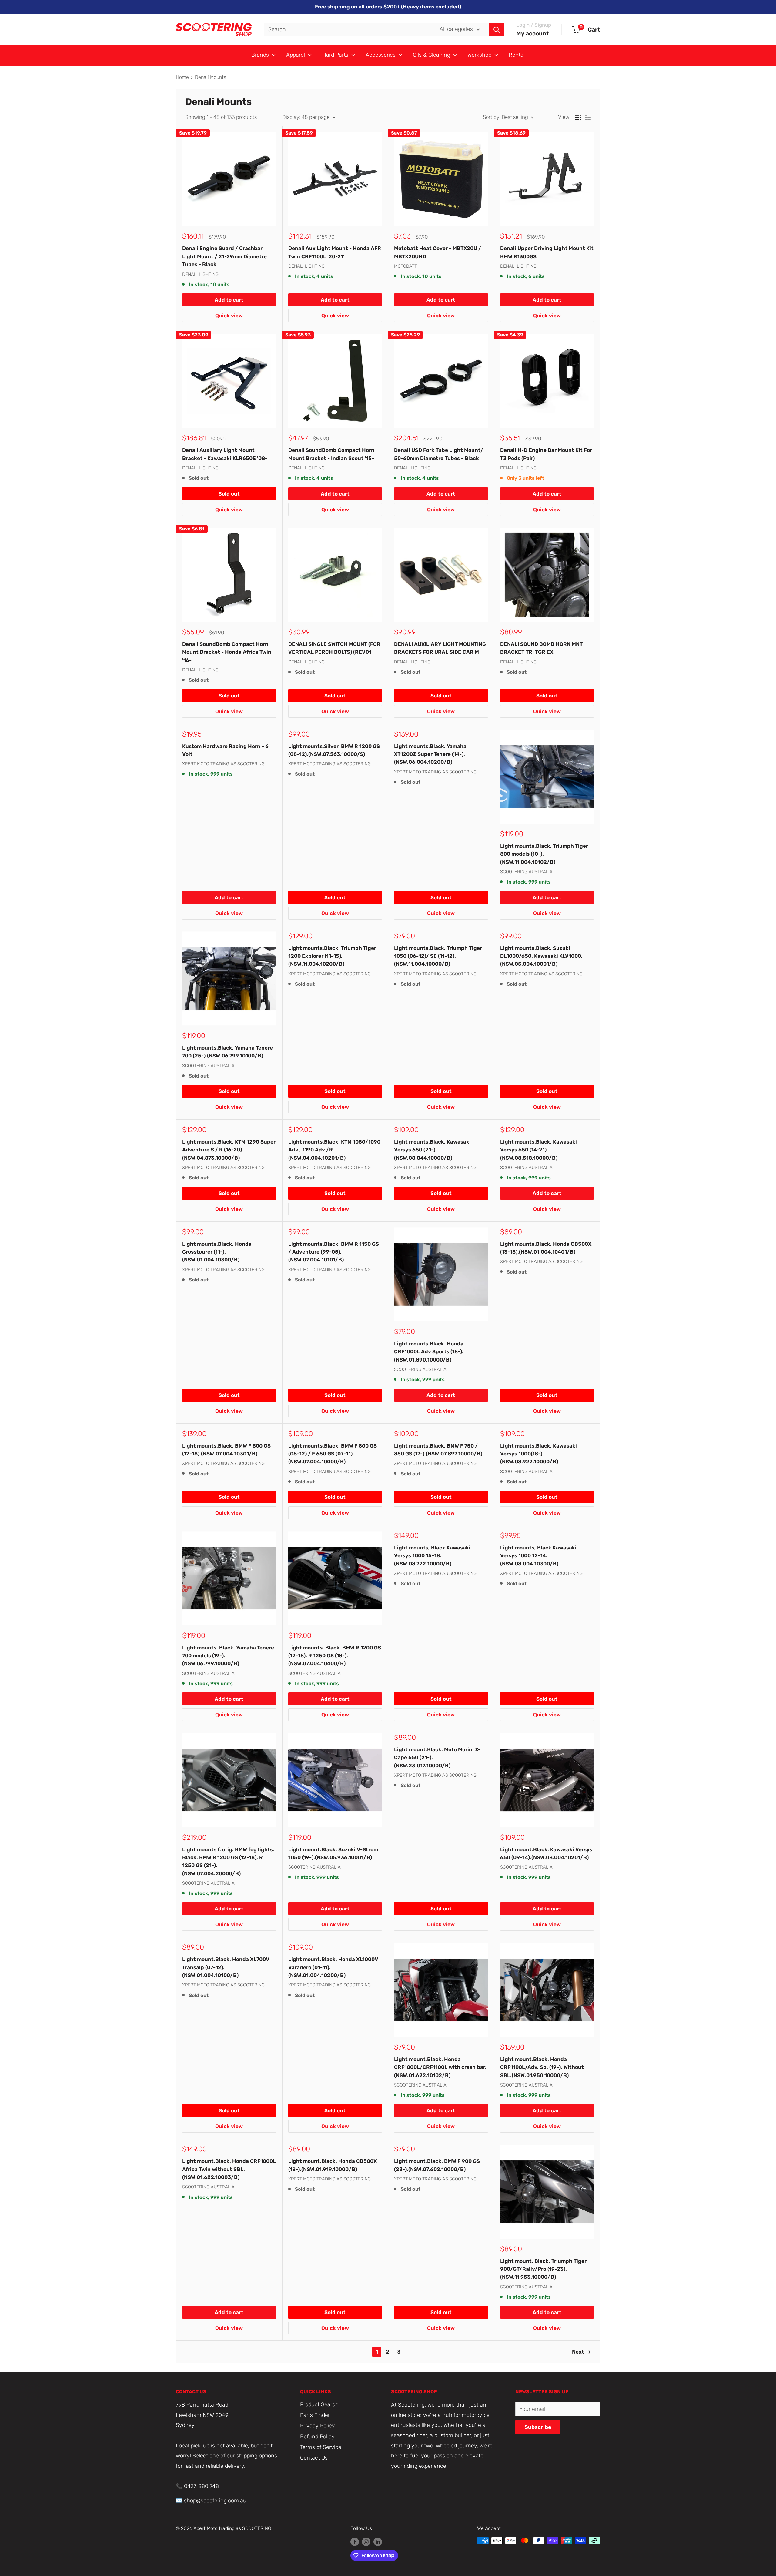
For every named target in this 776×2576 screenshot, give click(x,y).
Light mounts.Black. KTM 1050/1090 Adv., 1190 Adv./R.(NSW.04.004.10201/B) (334, 1150)
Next (578, 2352)
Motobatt (405, 266)
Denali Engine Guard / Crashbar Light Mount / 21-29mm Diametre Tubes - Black (224, 256)
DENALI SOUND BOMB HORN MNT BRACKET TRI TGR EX (541, 648)
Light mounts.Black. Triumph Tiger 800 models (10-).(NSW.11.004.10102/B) (544, 854)
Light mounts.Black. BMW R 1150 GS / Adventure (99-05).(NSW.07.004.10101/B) (334, 1252)
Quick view (229, 316)
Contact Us (314, 2458)
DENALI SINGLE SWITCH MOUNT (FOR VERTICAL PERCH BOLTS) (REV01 (334, 648)
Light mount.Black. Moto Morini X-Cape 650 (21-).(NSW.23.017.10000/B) (437, 1757)
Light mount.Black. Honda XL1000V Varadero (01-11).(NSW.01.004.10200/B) (333, 1967)
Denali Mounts (211, 77)
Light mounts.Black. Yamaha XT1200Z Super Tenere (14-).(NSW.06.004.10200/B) (430, 754)
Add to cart (229, 300)
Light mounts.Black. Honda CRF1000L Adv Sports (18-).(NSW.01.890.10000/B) (429, 1352)
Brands (260, 55)
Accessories (381, 55)
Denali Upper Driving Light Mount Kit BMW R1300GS (547, 252)
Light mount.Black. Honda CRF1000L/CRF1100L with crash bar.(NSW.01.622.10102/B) (440, 2067)
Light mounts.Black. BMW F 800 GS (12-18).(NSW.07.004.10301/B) (226, 1450)
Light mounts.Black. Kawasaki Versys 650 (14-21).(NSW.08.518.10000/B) (539, 1150)
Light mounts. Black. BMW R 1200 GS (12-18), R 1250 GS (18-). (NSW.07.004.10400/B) (335, 1656)
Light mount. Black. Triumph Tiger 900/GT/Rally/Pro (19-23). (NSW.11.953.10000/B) (543, 2269)
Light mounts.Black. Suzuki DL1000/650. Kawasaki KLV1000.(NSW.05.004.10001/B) (541, 956)
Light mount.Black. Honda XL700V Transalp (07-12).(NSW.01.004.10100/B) (226, 1967)
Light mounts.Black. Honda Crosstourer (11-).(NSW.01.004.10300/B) (217, 1252)
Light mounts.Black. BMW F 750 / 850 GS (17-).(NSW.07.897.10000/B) (438, 1450)
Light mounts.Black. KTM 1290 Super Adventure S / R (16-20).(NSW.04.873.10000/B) (229, 1150)
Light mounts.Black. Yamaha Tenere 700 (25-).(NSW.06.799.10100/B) (227, 1052)
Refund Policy (317, 2437)
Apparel (296, 55)
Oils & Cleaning (431, 55)
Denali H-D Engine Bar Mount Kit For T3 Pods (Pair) (546, 454)
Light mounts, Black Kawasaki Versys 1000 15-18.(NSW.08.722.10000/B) (432, 1556)
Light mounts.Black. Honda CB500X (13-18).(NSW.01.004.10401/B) (546, 1248)
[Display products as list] (588, 117)
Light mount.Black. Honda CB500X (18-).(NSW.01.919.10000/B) (333, 2165)
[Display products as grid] (578, 117)
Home (182, 77)
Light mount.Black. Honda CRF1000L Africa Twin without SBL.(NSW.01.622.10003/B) (229, 2169)
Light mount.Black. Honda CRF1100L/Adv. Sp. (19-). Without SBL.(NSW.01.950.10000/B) (542, 2067)
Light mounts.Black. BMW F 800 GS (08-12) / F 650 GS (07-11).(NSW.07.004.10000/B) (333, 1454)
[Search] (497, 29)
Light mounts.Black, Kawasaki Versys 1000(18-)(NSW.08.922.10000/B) (539, 1454)
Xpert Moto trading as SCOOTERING (223, 764)
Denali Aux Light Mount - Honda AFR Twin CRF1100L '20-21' (335, 252)
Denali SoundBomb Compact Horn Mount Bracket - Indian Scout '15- (331, 454)
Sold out (229, 494)
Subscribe (538, 2427)
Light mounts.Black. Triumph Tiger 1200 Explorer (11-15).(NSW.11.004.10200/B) (332, 956)
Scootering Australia (526, 872)
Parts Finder (315, 2415)
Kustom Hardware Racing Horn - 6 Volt (225, 750)
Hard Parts (335, 55)
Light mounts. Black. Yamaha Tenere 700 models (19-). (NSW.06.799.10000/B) (228, 1656)
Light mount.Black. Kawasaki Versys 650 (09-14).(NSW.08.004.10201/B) (546, 1853)
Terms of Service (321, 2447)
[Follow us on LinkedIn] (378, 2541)
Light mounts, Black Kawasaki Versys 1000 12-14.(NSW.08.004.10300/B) (538, 1556)
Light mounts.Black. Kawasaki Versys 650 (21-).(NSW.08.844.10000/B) (432, 1150)
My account (533, 33)
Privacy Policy (318, 2426)
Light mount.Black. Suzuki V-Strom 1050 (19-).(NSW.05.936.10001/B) (333, 1853)
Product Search (319, 2404)
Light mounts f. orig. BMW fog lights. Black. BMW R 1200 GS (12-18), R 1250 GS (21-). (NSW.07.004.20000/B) (228, 1861)
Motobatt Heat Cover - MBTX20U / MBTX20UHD (438, 252)
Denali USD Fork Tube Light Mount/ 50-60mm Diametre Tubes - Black (439, 454)
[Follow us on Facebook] (355, 2541)
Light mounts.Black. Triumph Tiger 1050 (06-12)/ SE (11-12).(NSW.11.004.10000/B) (438, 956)
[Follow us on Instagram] (366, 2541)
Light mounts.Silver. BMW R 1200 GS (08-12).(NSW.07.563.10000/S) (334, 750)
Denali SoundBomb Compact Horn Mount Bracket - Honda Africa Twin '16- (227, 652)
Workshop (479, 55)
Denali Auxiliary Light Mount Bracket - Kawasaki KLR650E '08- (225, 454)
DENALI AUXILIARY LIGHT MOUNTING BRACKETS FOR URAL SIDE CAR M (440, 648)
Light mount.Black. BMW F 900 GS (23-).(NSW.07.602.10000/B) (437, 2165)
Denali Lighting (200, 274)
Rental (517, 55)
